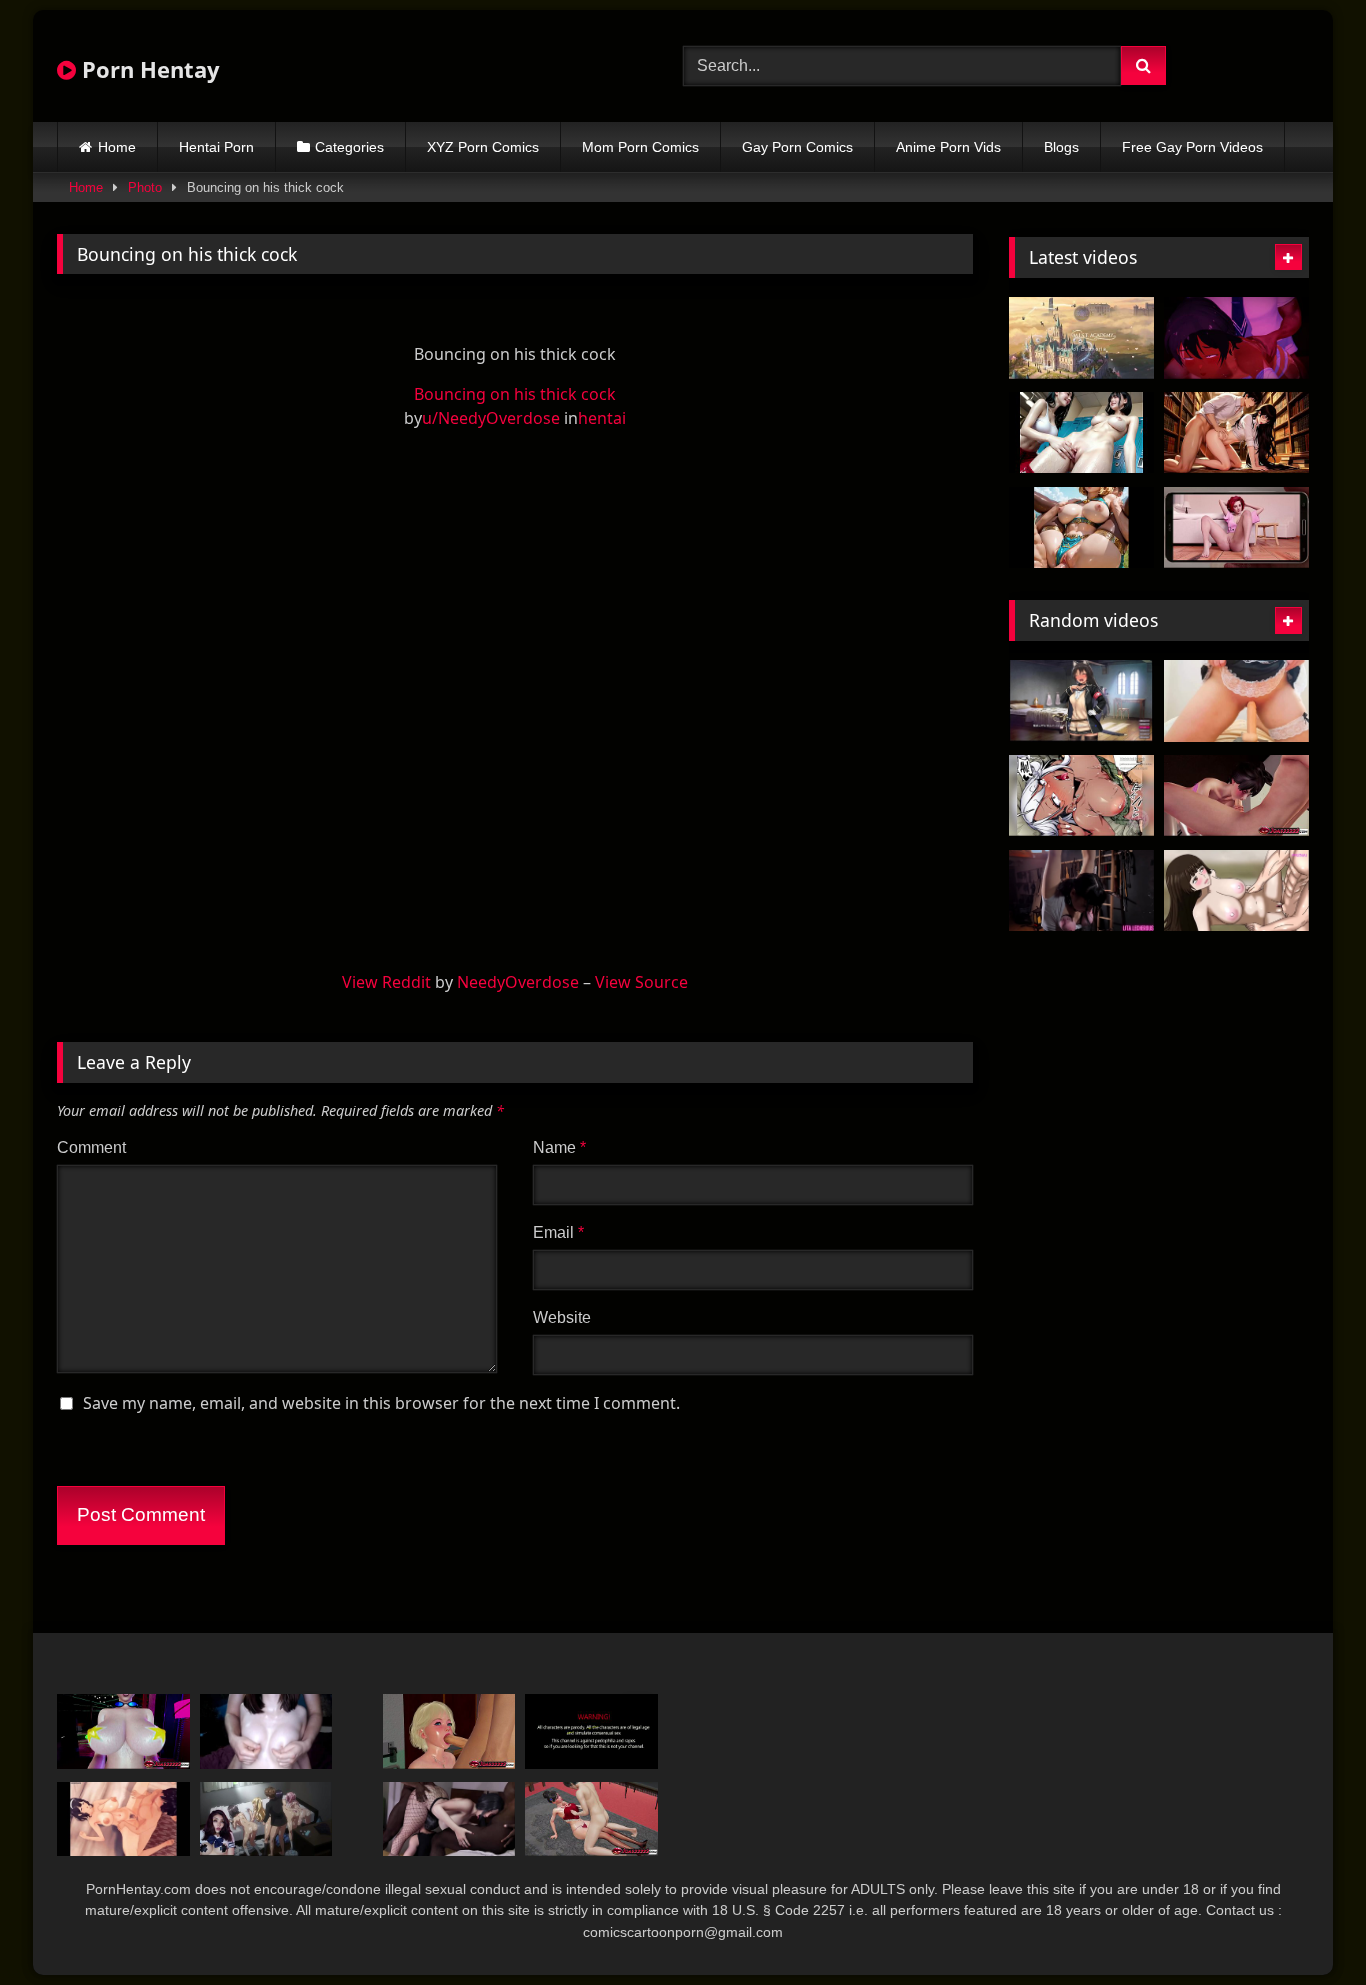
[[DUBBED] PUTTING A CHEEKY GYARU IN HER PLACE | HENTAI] (1081, 796)
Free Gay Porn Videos (1192, 147)
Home (117, 147)
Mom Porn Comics (640, 147)
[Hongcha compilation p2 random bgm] (123, 1819)
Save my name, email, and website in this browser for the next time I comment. (381, 1403)
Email (558, 1232)
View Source (641, 982)
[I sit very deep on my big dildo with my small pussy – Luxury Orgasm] (1236, 701)
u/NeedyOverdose (491, 418)
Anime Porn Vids (948, 147)
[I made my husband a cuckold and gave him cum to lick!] (449, 1819)
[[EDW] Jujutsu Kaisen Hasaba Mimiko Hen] (1236, 891)
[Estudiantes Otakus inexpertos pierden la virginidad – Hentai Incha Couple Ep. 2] (266, 1819)
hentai (602, 418)
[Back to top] (1304, 1925)
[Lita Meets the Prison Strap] (1081, 891)
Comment (91, 1147)
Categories (349, 147)
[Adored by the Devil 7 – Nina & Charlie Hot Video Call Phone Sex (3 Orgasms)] (1236, 528)
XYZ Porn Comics (483, 147)
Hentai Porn (216, 147)
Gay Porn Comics (797, 147)
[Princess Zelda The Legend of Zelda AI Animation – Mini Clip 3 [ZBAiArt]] (1081, 528)
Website (562, 1317)
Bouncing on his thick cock (515, 394)
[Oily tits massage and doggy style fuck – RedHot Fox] (266, 1731)
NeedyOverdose (518, 982)
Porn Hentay (148, 69)
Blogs (1061, 147)
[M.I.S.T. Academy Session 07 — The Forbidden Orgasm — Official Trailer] (1081, 338)
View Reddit (386, 982)
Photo (145, 187)
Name (559, 1147)
